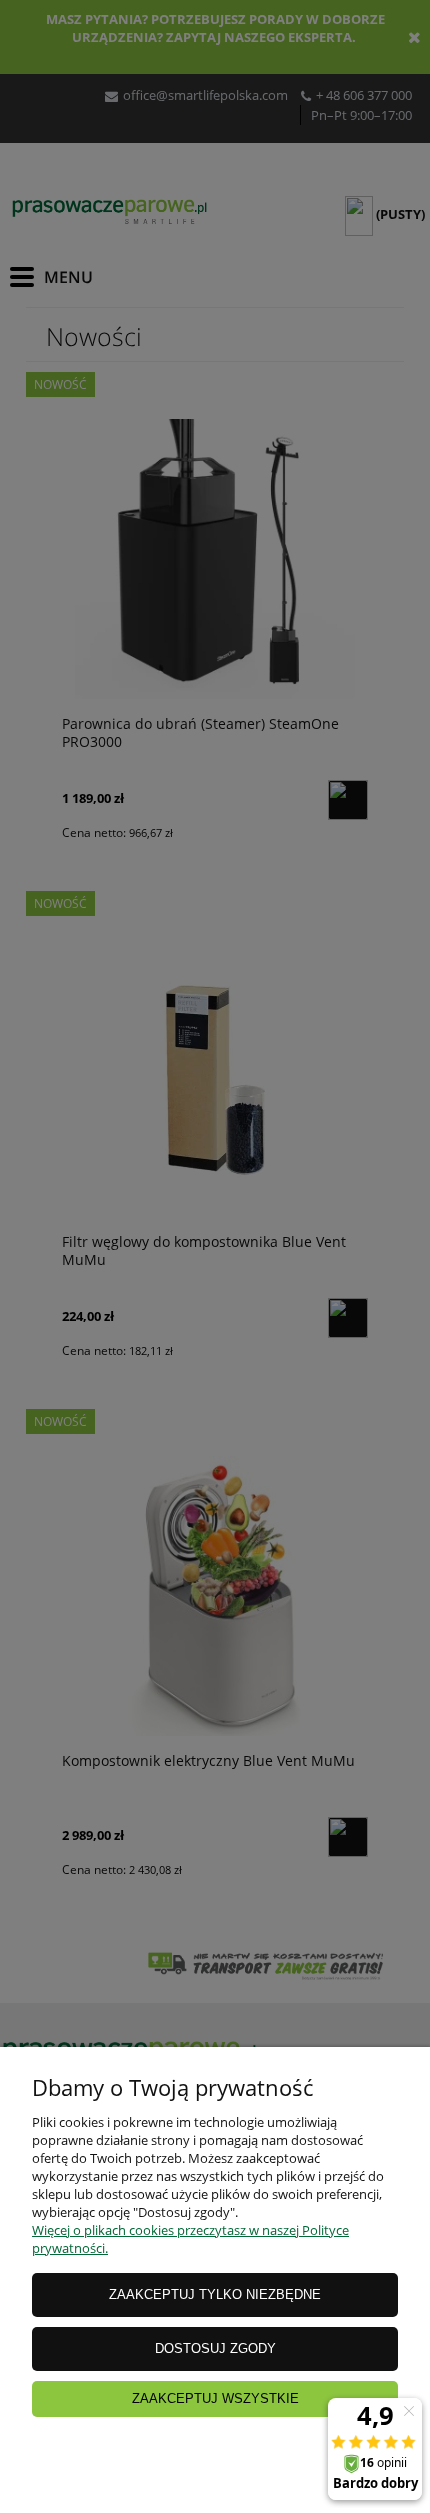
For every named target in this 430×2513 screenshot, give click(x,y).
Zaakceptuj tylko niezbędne (215, 2294)
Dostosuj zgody (215, 2348)
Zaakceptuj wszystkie (215, 2398)
